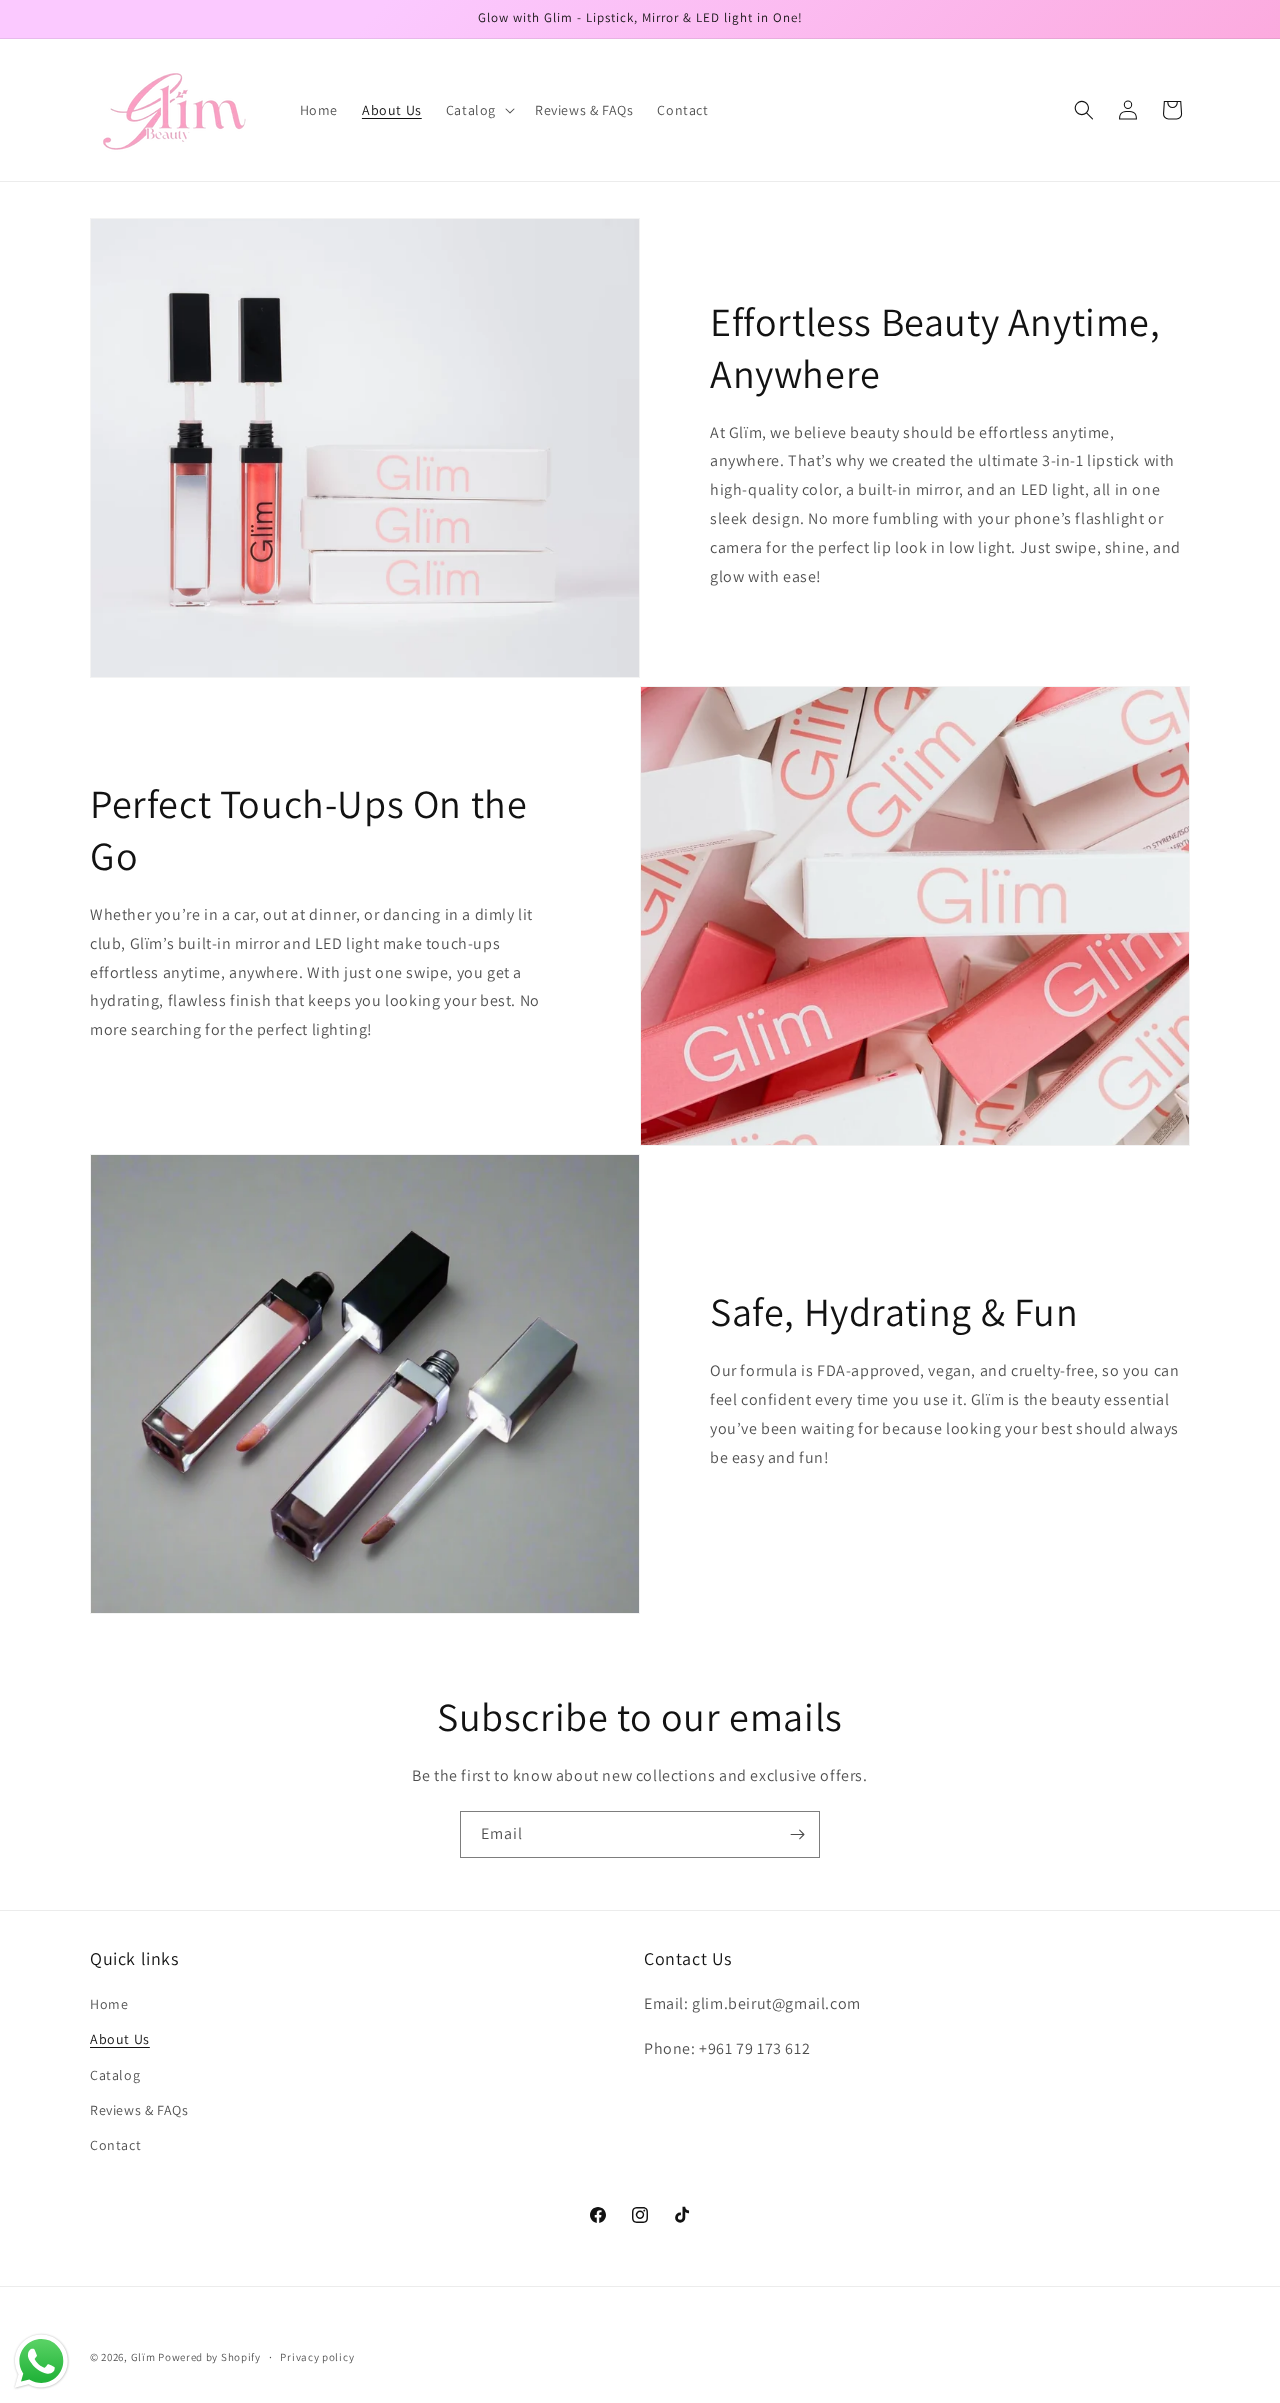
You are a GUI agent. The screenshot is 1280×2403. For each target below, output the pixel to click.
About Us (120, 2040)
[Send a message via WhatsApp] (41, 2361)
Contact (115, 2145)
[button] (478, 110)
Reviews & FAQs (139, 2110)
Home (109, 2005)
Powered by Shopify (209, 2357)
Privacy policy (317, 2356)
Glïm (143, 2357)
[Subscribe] (797, 1834)
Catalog (115, 2075)
